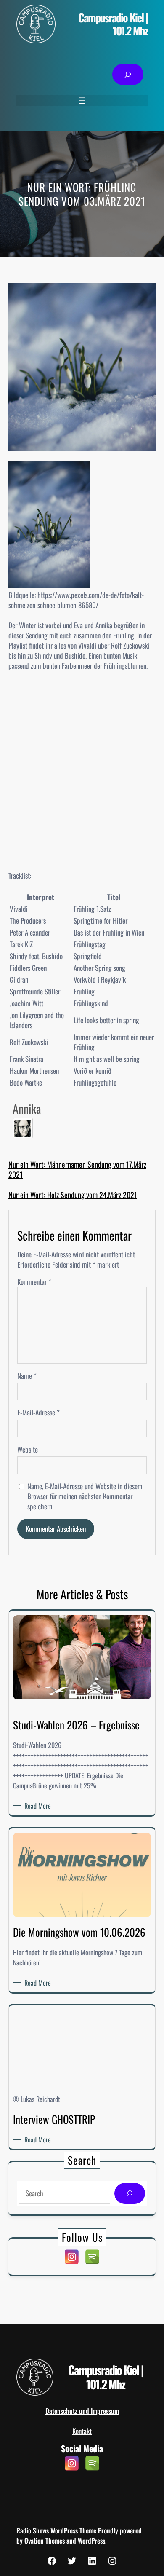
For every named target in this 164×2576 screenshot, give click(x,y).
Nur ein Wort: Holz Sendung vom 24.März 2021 (73, 1195)
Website (28, 1450)
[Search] (130, 2194)
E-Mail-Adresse (38, 1413)
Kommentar (34, 1282)
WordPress (91, 2541)
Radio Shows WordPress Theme (56, 2530)
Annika (27, 1108)
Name (27, 1376)
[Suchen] (128, 74)
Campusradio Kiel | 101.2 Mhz (113, 24)
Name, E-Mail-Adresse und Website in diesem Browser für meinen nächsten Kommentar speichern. (85, 1496)
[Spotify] (92, 2257)
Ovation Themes (45, 2541)
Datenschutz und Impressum (82, 2411)
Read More (39, 1806)
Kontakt (82, 2431)
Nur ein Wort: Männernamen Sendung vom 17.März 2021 (77, 1169)
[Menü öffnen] (82, 101)
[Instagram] (72, 2257)
